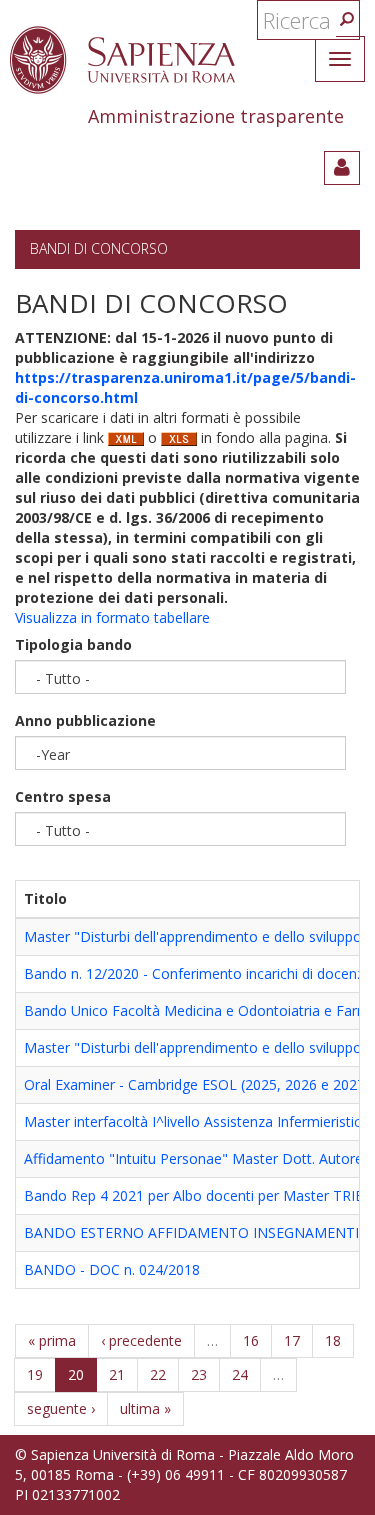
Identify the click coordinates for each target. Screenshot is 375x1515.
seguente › (61, 1408)
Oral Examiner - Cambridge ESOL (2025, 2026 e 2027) (197, 1084)
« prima (52, 1340)
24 (240, 1374)
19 (35, 1374)
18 (333, 1340)
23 (199, 1374)
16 (251, 1340)
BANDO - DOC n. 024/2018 (112, 1269)
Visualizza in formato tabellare (112, 617)
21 (117, 1374)
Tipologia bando (73, 644)
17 (292, 1340)
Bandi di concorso (99, 248)
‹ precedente (141, 1340)
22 (158, 1374)
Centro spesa (63, 796)
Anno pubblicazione (85, 720)
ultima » (145, 1408)
